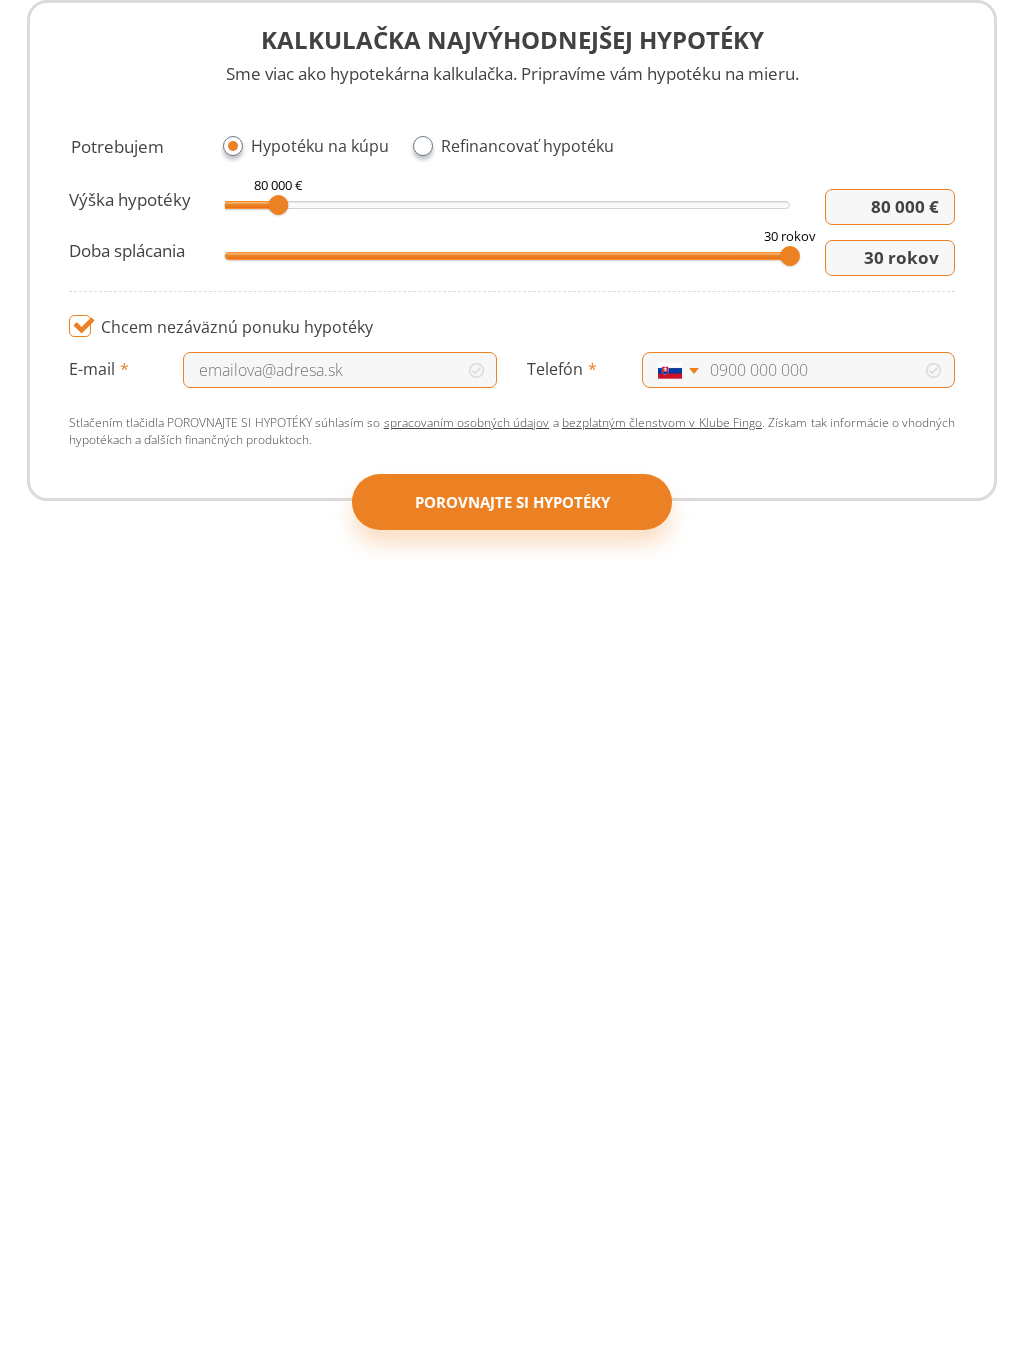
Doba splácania (127, 251)
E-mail (92, 369)
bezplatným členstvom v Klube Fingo (662, 422)
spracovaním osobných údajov (467, 422)
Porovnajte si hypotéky (512, 502)
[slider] (278, 205)
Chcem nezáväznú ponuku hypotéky (237, 327)
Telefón (555, 369)
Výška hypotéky (130, 200)
